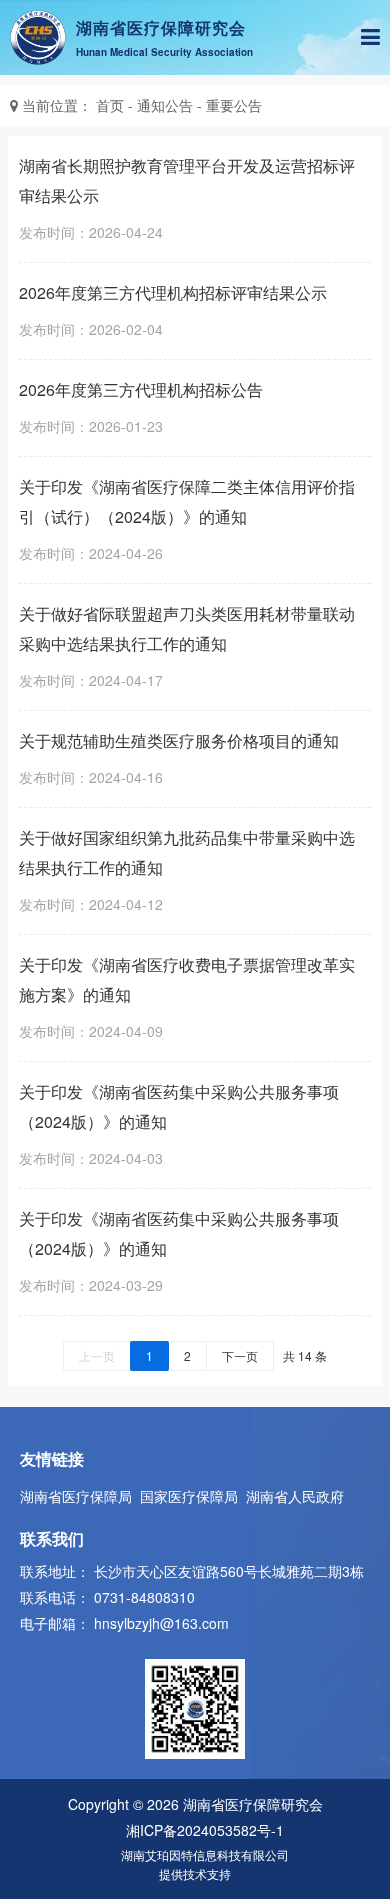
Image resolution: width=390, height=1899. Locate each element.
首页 (110, 105)
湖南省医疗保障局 (76, 1496)
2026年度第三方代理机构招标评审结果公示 (173, 292)
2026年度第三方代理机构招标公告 (141, 389)
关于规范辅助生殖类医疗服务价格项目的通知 (179, 740)
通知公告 (165, 105)
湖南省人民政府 (295, 1496)
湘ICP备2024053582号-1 (205, 1830)
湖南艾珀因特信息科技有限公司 (205, 1854)
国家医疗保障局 (189, 1496)
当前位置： (57, 105)
